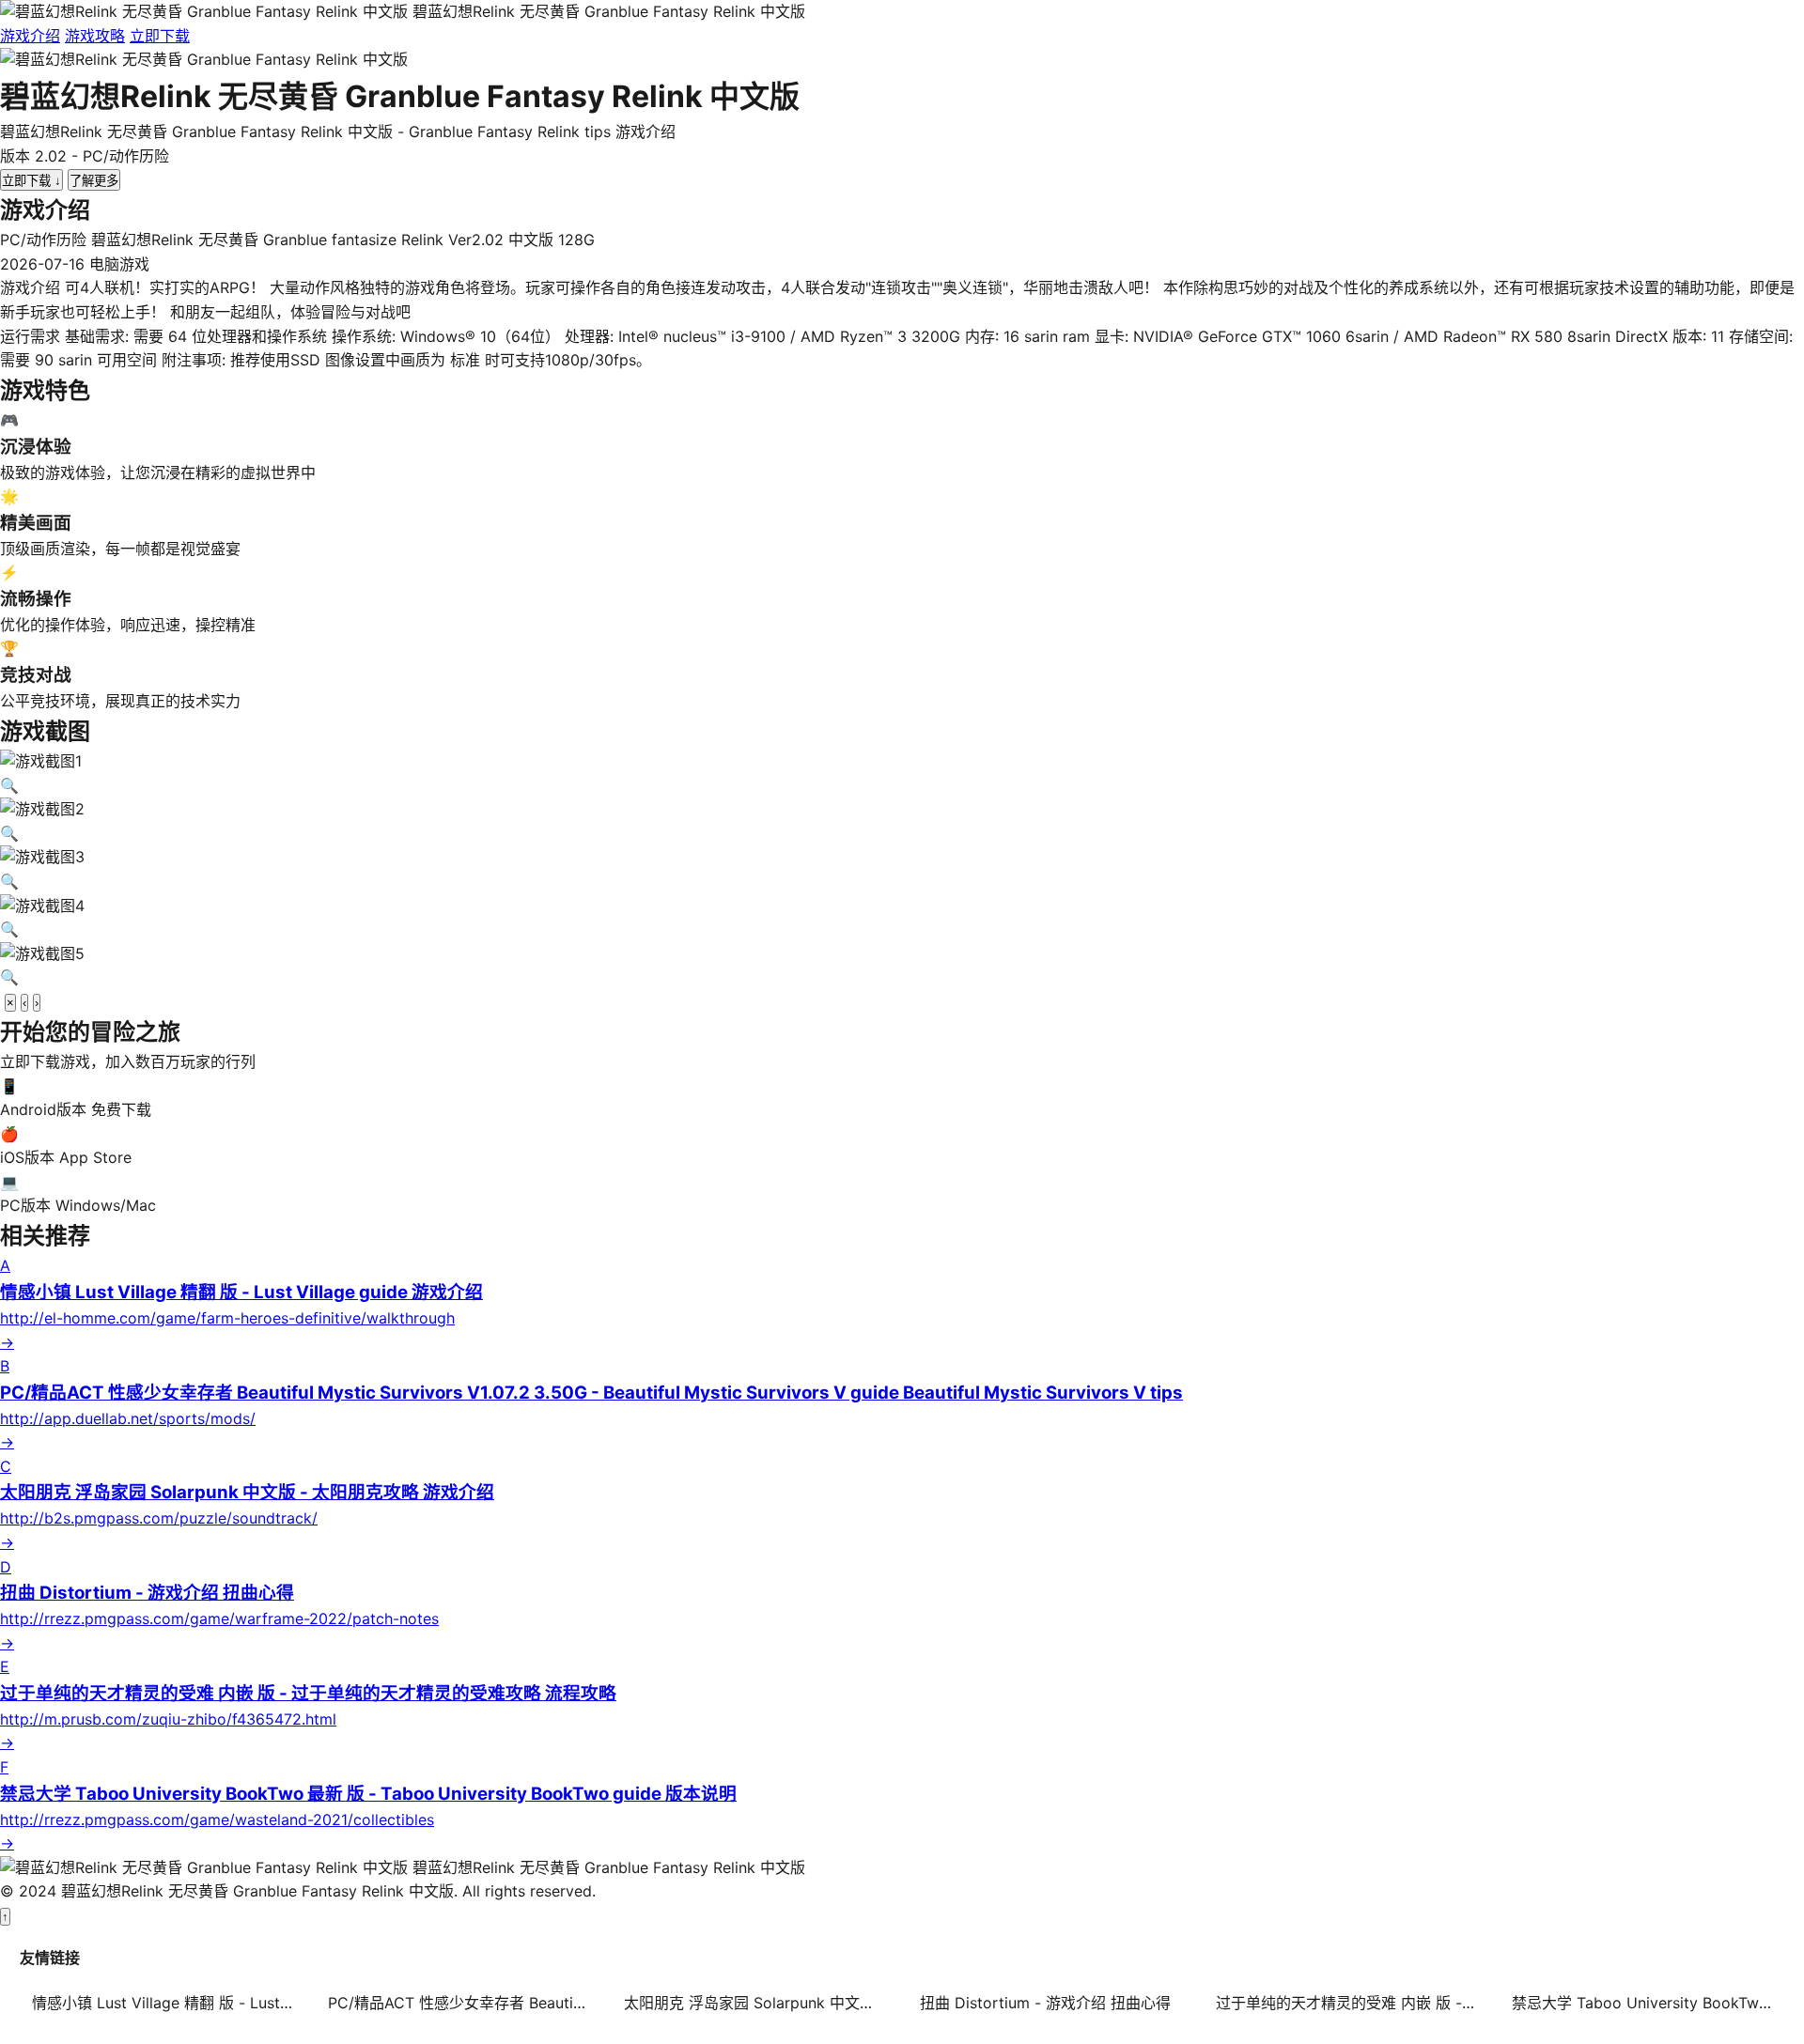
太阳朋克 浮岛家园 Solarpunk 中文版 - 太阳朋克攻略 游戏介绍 (760, 2003)
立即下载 (160, 36)
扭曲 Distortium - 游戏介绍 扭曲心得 (1045, 2003)
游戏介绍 (30, 36)
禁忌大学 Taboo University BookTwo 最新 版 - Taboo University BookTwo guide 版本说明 (1648, 2003)
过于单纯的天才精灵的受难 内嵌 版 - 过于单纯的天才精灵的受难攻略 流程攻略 (1352, 2003)
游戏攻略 (95, 36)
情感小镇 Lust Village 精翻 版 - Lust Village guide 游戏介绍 (168, 2003)
